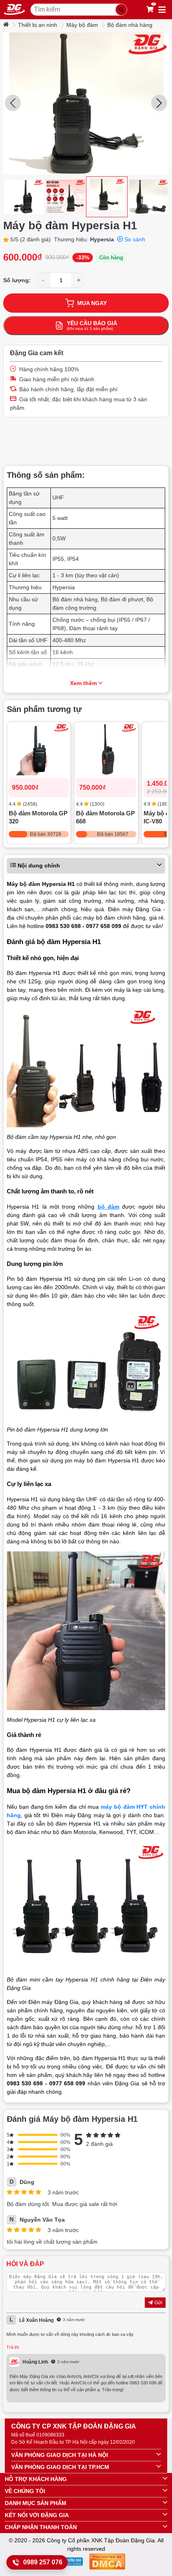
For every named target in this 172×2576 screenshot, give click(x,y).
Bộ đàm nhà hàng (130, 25)
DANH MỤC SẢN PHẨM (36, 2503)
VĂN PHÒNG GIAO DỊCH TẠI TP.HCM (60, 2467)
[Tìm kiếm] (121, 10)
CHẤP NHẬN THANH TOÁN (41, 2527)
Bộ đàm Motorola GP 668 (105, 817)
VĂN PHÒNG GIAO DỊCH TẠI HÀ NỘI (60, 2455)
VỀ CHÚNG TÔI (25, 2491)
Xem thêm (83, 683)
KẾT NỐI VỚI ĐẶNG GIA (37, 2515)
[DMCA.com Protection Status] (107, 2563)
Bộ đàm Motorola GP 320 (38, 817)
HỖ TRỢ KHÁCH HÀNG (36, 2479)
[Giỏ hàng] (150, 10)
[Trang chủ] (7, 25)
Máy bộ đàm (82, 25)
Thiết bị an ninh (38, 25)
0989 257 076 (43, 2562)
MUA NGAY (92, 303)
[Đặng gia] (14, 10)
